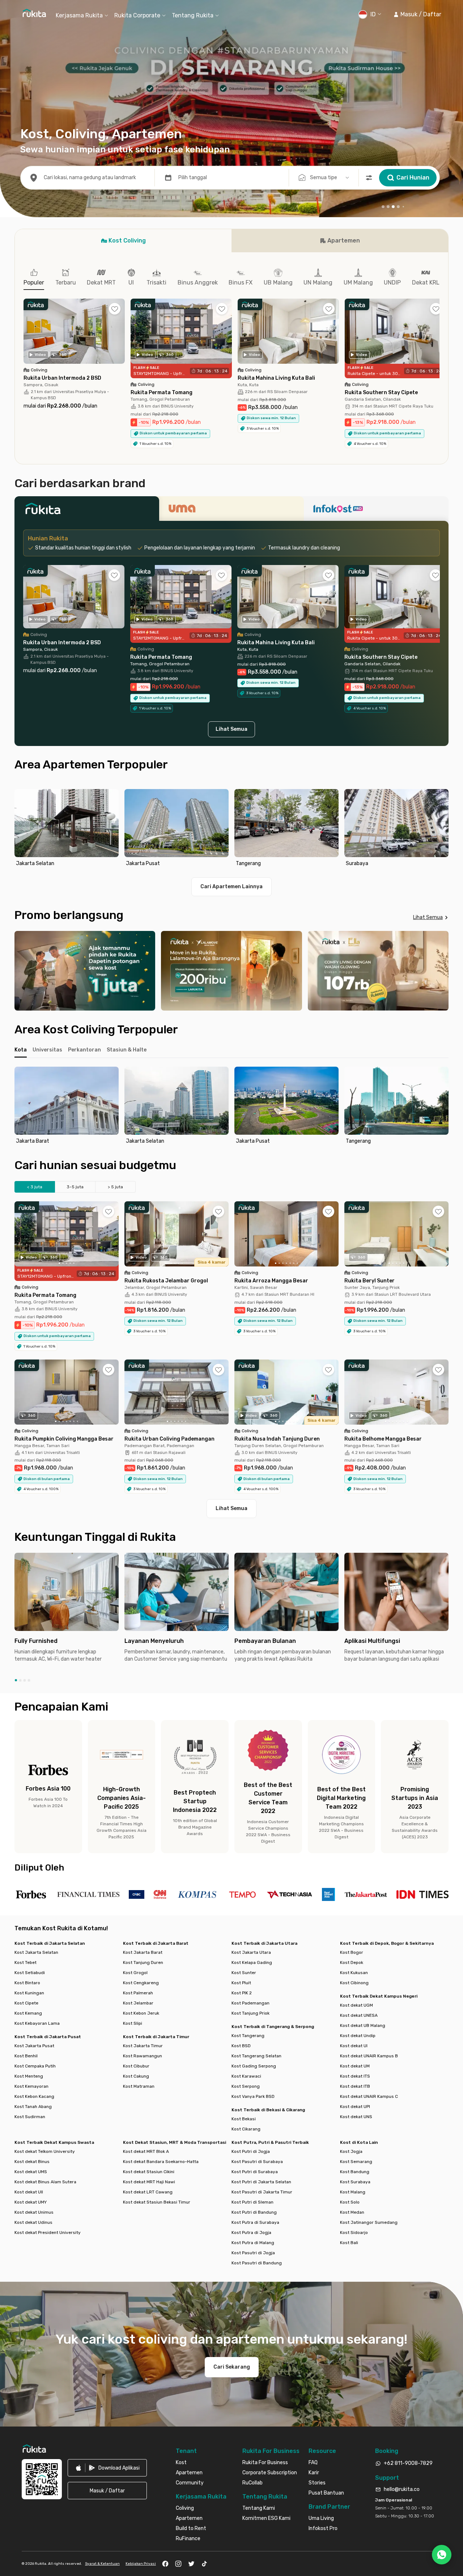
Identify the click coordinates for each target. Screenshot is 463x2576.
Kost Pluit (241, 1983)
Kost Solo (350, 2202)
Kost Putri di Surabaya (255, 2172)
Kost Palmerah (138, 1993)
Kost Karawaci (246, 2076)
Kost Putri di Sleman (252, 2202)
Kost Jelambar (138, 2003)
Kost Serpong (246, 2086)
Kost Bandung (355, 2172)
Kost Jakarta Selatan (36, 1952)
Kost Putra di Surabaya (255, 2222)
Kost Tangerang (248, 2036)
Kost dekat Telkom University (45, 2151)
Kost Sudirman (30, 2117)
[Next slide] (441, 829)
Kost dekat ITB (355, 2086)
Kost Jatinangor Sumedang (369, 2222)
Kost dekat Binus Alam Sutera (45, 2182)
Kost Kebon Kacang (34, 2096)
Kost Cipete (26, 2003)
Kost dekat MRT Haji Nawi (149, 2182)
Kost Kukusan (354, 1973)
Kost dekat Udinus (33, 2222)
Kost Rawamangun (143, 2056)
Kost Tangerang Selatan (256, 2056)
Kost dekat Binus (32, 2162)
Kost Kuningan (29, 1993)
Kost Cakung (136, 2076)
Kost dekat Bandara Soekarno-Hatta (161, 2162)
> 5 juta (115, 1187)
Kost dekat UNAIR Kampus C (369, 2096)
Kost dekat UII (29, 2192)
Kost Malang (353, 2192)
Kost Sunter (244, 1973)
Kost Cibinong (354, 1983)
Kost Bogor (352, 1952)
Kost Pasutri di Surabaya (257, 2162)
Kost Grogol (135, 1973)
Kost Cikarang (246, 2129)
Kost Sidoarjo (354, 2233)
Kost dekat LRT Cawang (148, 2192)
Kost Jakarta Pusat (34, 2046)
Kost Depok (352, 1962)
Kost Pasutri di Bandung (257, 2263)
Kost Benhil (26, 2056)
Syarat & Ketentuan (102, 2564)
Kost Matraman (139, 2086)
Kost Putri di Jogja (251, 2151)
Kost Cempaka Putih (35, 2066)
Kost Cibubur (136, 2066)
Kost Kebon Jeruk (141, 2013)
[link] (107, 2468)
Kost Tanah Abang (33, 2107)
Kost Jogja (351, 2151)
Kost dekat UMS (31, 2172)
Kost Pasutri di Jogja (253, 2253)
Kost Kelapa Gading (252, 1962)
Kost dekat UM (355, 2066)
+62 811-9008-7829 (408, 2463)
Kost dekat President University (48, 2233)
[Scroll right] (439, 337)
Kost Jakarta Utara (251, 1952)
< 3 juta (35, 1187)
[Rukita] (87, 511)
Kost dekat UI (354, 2046)
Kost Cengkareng (141, 1983)
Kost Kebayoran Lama (37, 2023)
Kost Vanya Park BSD (253, 2096)
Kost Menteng (29, 2076)
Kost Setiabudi (30, 1973)
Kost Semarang (356, 2162)
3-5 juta (75, 1187)
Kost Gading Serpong (254, 2066)
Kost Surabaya (355, 2182)
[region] (231, 829)
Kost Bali (349, 2243)
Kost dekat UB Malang (363, 2025)
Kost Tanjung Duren (143, 1962)
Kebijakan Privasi (141, 2564)
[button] (417, 14)
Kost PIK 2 (242, 1993)
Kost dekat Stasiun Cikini (149, 2172)
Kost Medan (352, 2212)
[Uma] (231, 511)
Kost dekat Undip (358, 2036)
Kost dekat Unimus (34, 2212)
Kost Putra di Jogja (251, 2233)
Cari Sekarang (232, 2367)
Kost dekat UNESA (359, 2015)
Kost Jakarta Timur (143, 2046)
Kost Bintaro (27, 1983)
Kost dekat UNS (356, 2117)
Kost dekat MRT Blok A (146, 2151)
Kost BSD (241, 2046)
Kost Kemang (28, 2013)
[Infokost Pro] (376, 511)
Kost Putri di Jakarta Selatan (261, 2182)
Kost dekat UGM (356, 2005)
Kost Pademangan (250, 2003)
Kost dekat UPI (355, 2107)
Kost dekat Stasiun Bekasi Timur (157, 2202)
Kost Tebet (26, 1962)
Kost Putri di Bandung (254, 2212)
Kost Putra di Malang (253, 2243)
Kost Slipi (133, 2023)
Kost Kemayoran (31, 2086)
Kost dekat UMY (31, 2202)
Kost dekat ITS (355, 2076)
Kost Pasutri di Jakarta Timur (262, 2192)
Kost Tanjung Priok (250, 2013)
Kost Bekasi (244, 2119)
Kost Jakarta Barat (143, 1952)
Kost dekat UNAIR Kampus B (369, 2056)
